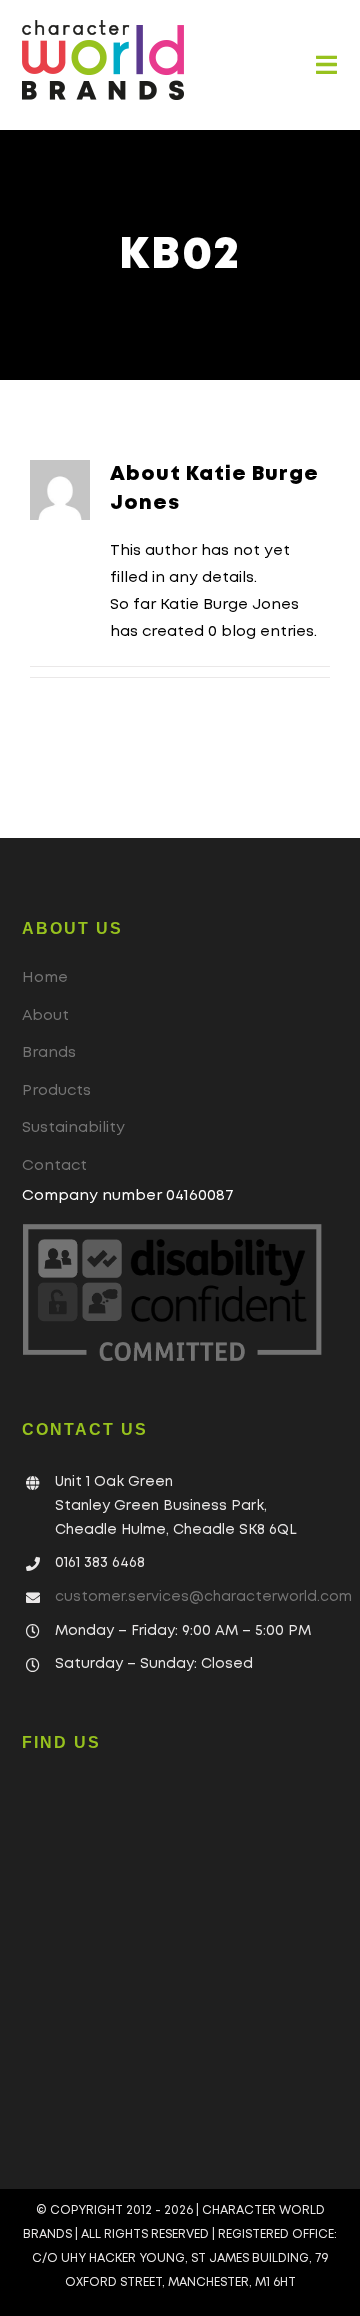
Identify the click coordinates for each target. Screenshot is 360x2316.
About (45, 1016)
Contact (54, 1166)
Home (45, 978)
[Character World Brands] (103, 27)
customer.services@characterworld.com (203, 1597)
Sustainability (73, 1128)
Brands (49, 1053)
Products (56, 1091)
